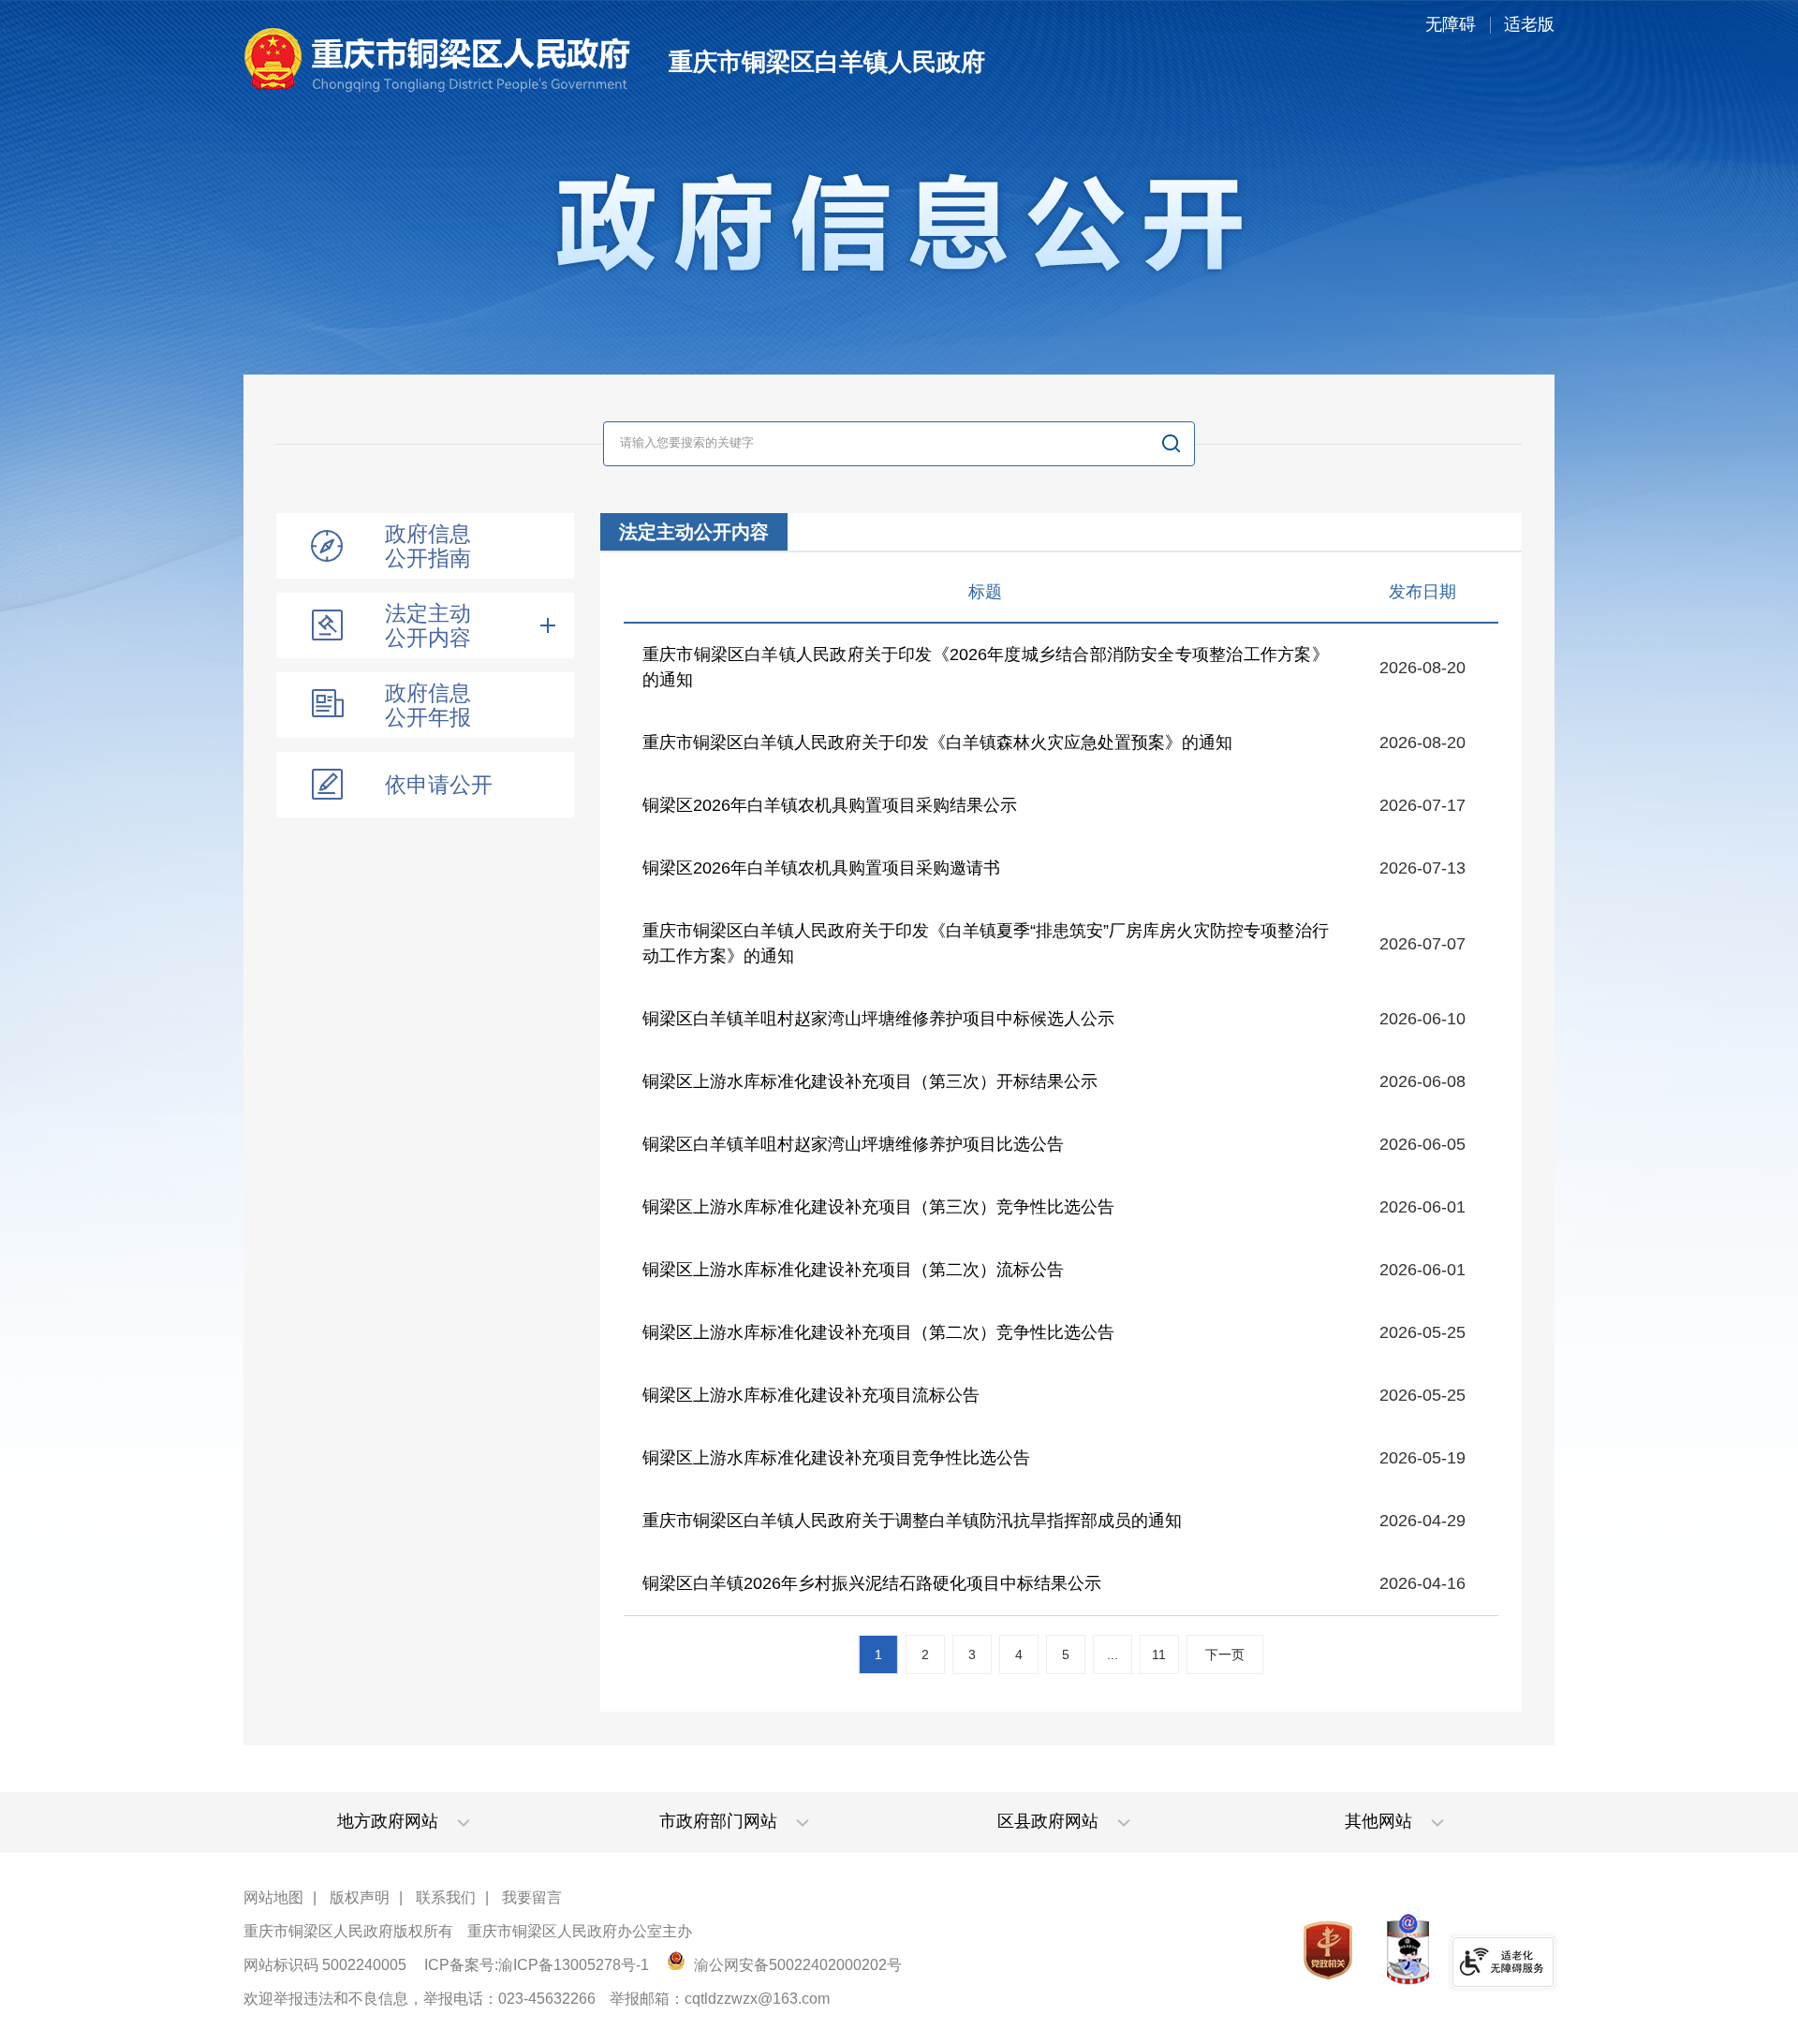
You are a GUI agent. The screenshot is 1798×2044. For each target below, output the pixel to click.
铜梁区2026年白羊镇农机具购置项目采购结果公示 (830, 805)
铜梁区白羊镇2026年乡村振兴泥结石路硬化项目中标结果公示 (872, 1583)
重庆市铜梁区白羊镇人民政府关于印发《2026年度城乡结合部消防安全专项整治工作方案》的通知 (986, 667)
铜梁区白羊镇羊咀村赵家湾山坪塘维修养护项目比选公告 (853, 1144)
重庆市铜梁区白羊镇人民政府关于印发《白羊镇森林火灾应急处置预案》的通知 (937, 743)
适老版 (1529, 24)
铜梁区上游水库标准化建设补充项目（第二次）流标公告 (853, 1270)
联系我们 (446, 1897)
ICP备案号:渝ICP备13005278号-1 (537, 1965)
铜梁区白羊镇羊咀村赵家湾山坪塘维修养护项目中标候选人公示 (878, 1019)
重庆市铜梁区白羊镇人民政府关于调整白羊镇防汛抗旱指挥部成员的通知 (912, 1521)
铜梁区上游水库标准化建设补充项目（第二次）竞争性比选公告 (878, 1332)
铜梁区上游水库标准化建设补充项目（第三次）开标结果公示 (870, 1081)
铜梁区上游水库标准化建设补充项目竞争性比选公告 (836, 1458)
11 (1159, 1654)
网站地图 (273, 1897)
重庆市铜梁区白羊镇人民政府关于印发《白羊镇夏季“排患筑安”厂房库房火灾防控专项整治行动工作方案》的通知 (986, 943)
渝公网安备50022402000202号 (796, 1965)
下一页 (1225, 1654)
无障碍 (1451, 24)
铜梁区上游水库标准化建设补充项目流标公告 (811, 1395)
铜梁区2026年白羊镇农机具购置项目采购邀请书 (821, 868)
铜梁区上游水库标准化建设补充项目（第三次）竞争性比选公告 (878, 1207)
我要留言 (532, 1897)
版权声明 (360, 1897)
